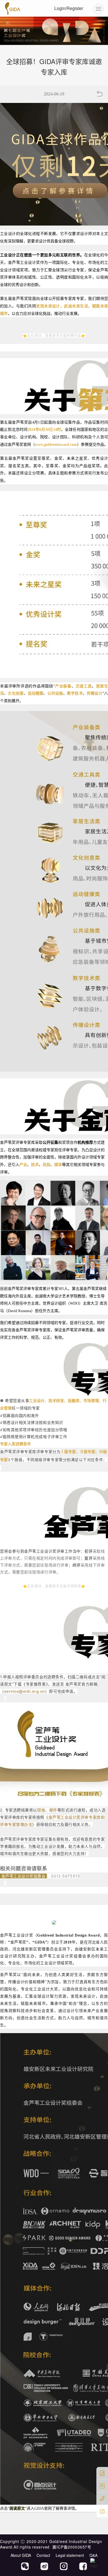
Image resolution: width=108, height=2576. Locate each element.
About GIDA (21, 2555)
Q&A (93, 2555)
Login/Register (69, 8)
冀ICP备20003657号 (72, 2547)
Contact (43, 2555)
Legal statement (70, 2555)
